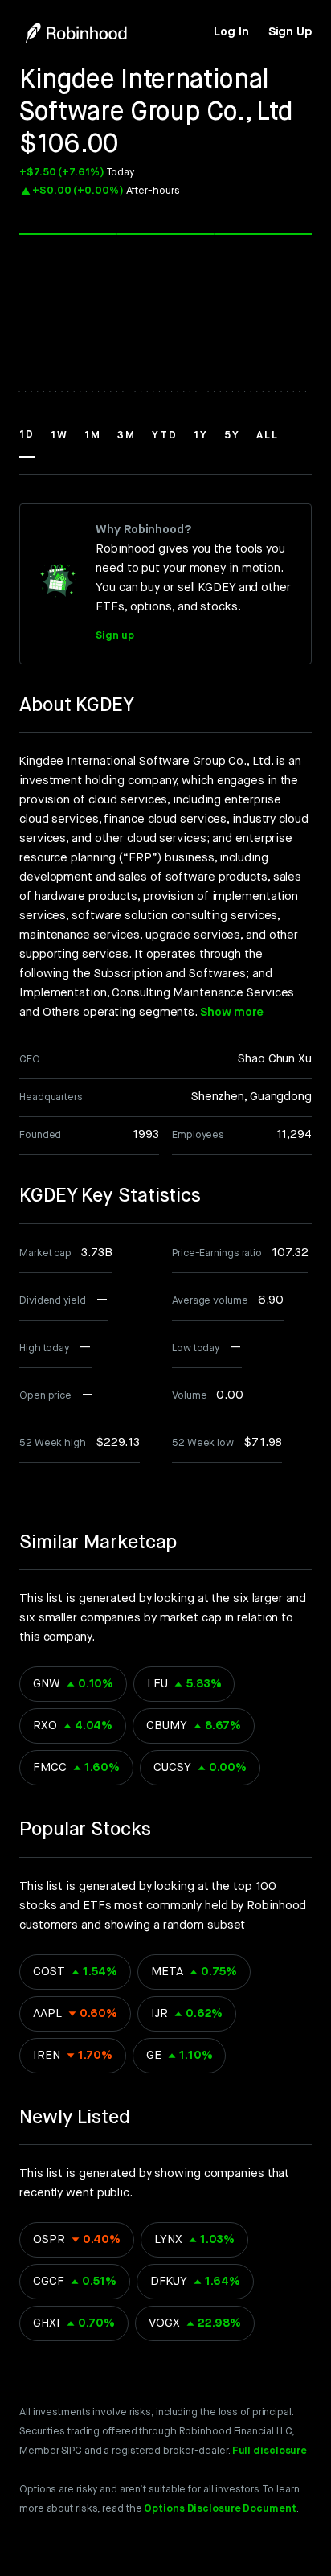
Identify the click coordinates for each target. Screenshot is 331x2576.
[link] (231, 32)
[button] (27, 442)
